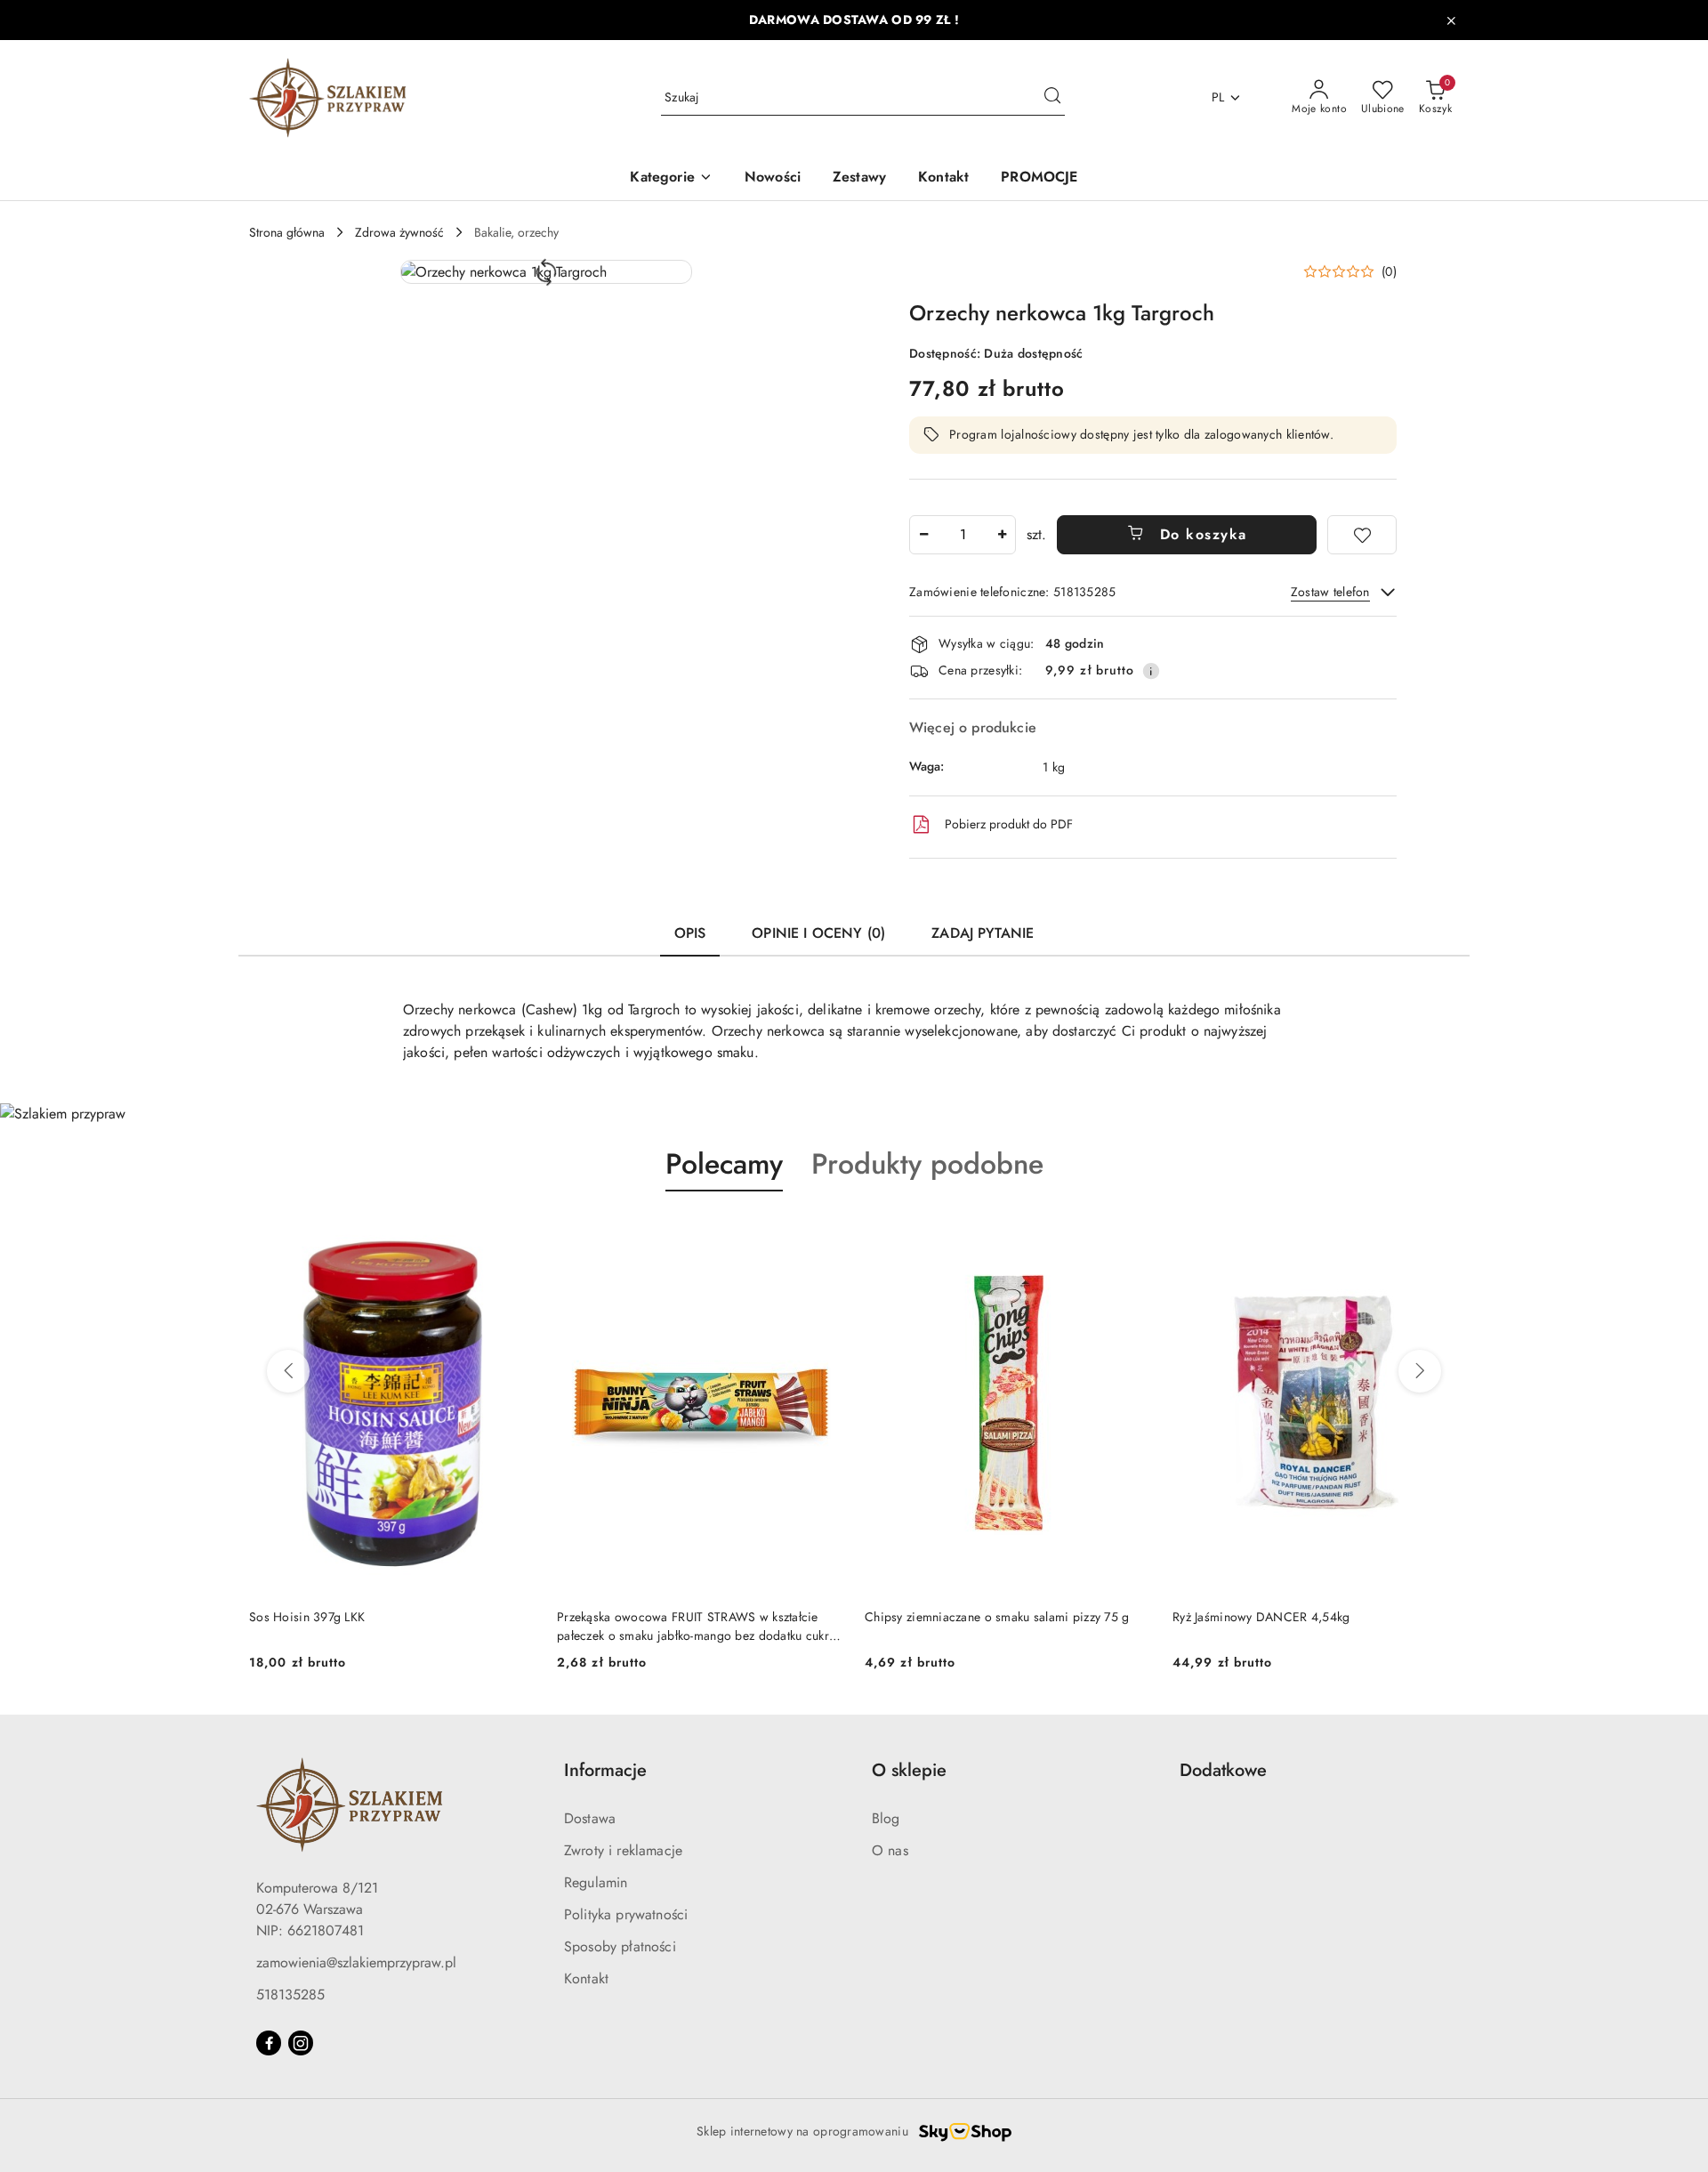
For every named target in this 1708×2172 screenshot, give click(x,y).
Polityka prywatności (626, 1914)
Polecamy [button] (724, 1164)
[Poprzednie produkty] (288, 1371)
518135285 (290, 1994)
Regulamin (596, 1882)
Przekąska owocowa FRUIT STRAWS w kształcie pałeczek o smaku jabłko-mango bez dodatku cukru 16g (696, 1626)
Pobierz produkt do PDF (1009, 824)
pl (1218, 97)
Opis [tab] (690, 933)
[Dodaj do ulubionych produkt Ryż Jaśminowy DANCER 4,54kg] (1438, 1233)
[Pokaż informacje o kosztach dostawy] (1151, 671)
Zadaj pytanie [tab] (983, 933)
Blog (886, 1818)
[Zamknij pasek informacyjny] (1451, 20)
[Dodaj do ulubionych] (1362, 535)
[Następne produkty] (1420, 1371)
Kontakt (586, 1978)
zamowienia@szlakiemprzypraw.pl (356, 1962)
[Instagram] (301, 2043)
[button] (546, 272)
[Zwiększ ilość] (1002, 535)
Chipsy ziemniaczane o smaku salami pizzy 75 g (997, 1617)
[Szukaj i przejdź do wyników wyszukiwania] (1052, 98)
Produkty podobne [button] (927, 1164)
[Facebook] (269, 2043)
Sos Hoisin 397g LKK (307, 1617)
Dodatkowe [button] (1223, 1770)
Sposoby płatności (620, 1946)
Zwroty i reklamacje (623, 1850)
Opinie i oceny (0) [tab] (818, 933)
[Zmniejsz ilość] (923, 535)
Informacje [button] (605, 1770)
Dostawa (590, 1818)
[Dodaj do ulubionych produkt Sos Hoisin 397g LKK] (515, 1233)
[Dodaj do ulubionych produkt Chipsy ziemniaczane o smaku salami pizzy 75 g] (1131, 1233)
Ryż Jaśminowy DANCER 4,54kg (1261, 1617)
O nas (890, 1850)
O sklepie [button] (909, 1770)
